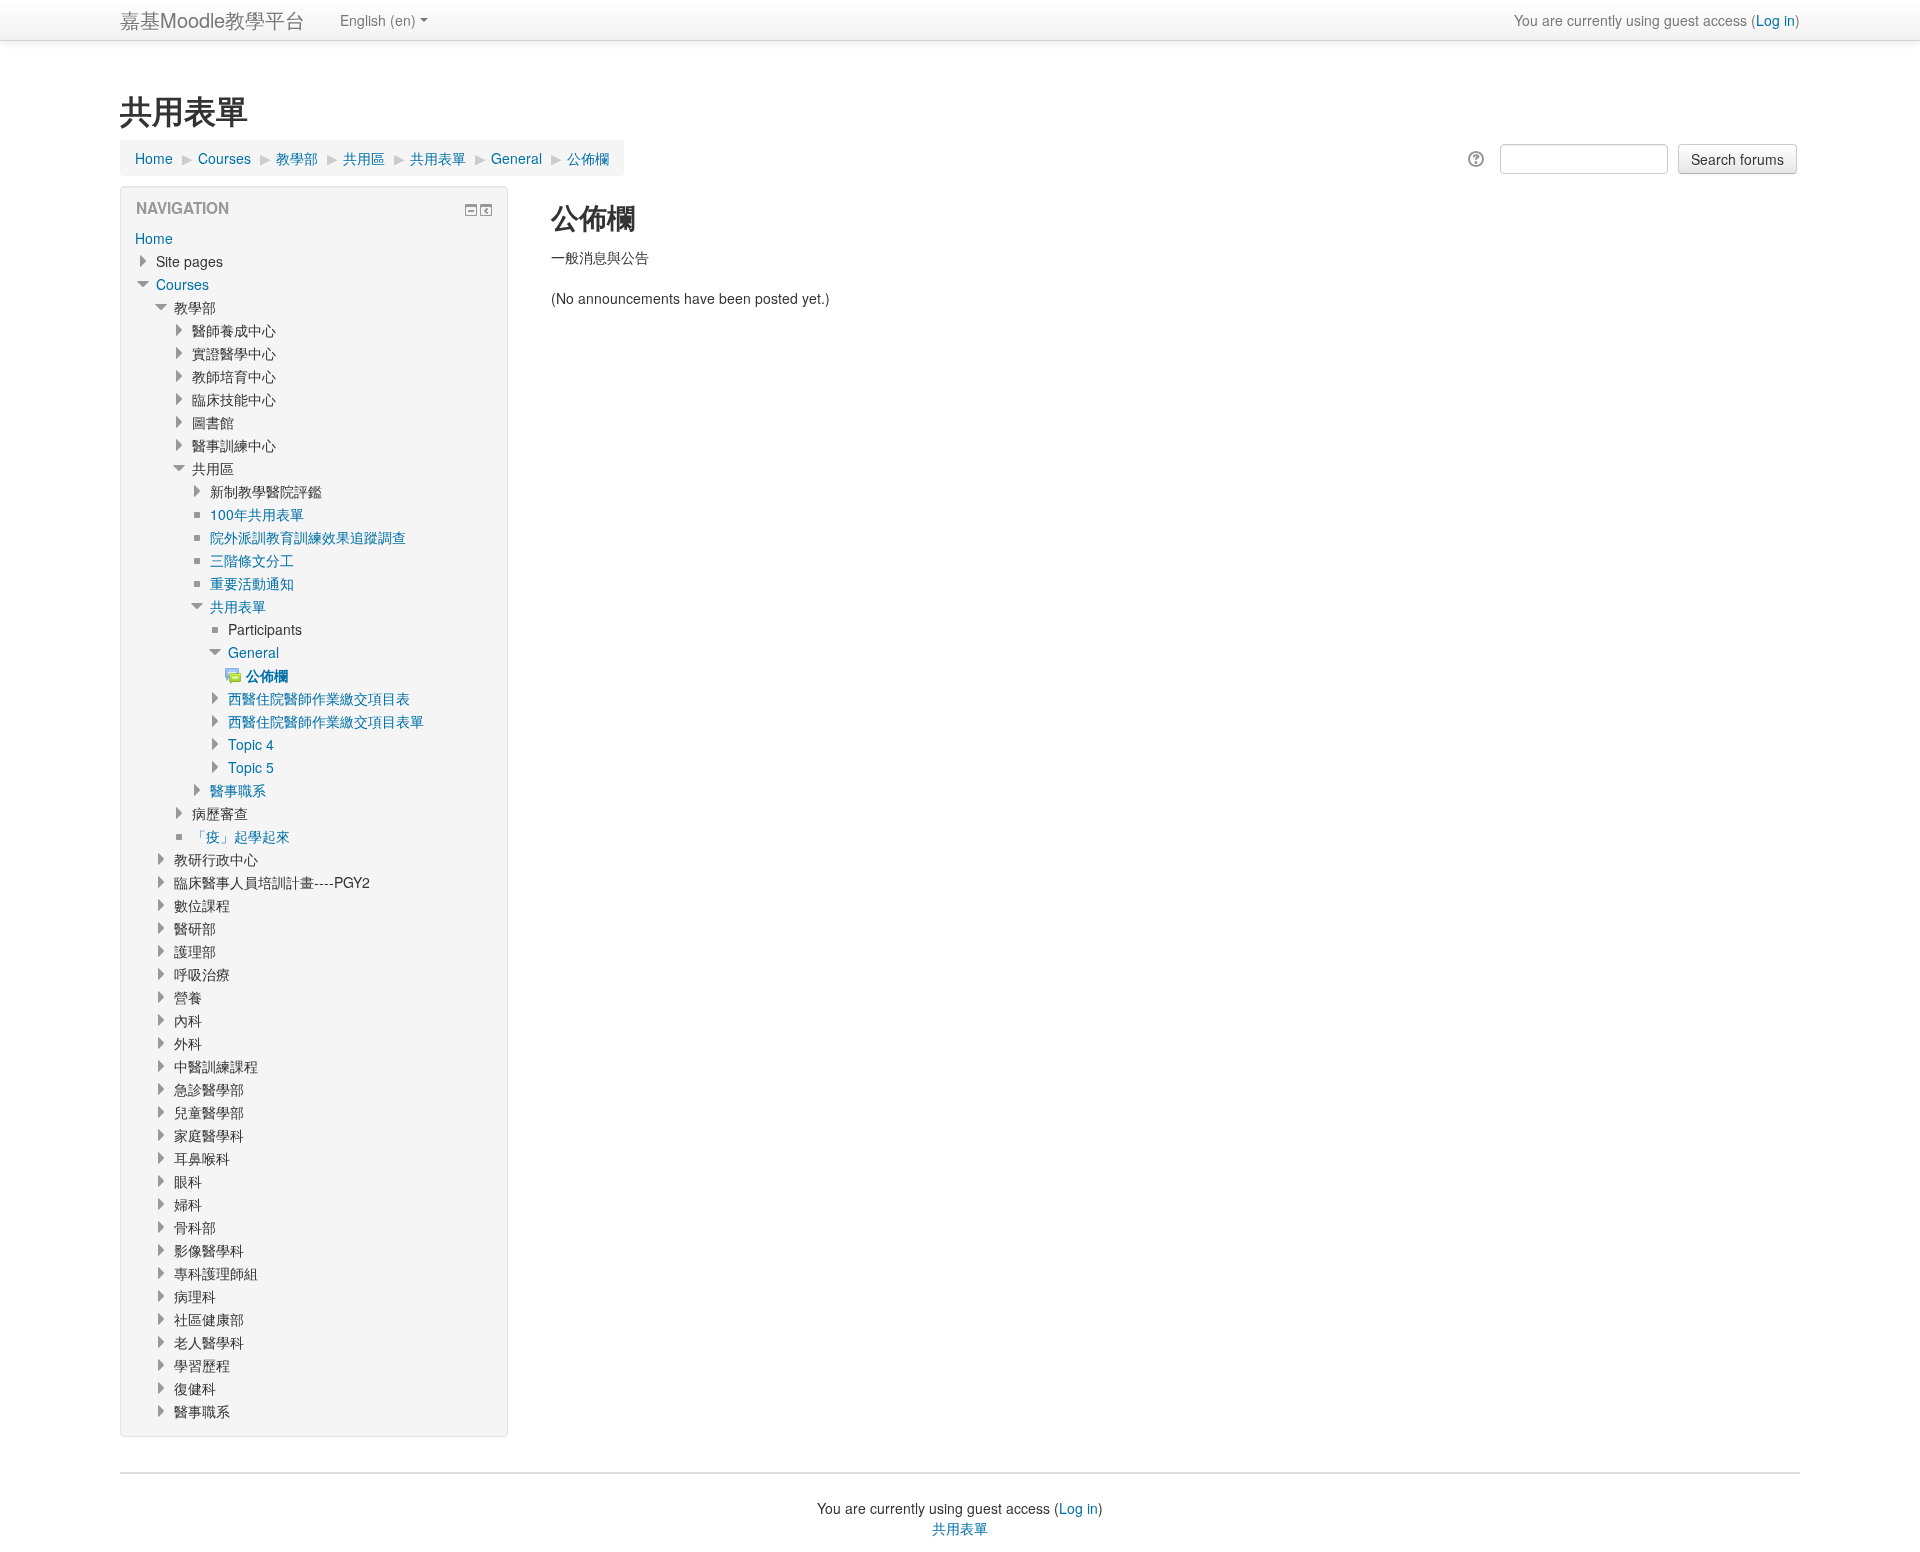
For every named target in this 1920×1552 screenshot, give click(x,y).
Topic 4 (251, 744)
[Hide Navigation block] (471, 210)
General (253, 652)
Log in (1775, 20)
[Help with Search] (1479, 157)
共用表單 (238, 606)
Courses (182, 284)
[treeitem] (314, 238)
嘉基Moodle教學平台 (212, 19)
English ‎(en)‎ (378, 20)
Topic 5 (251, 767)
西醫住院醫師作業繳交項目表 (319, 698)
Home (154, 238)
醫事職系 (238, 790)
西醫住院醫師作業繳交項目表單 (326, 721)
